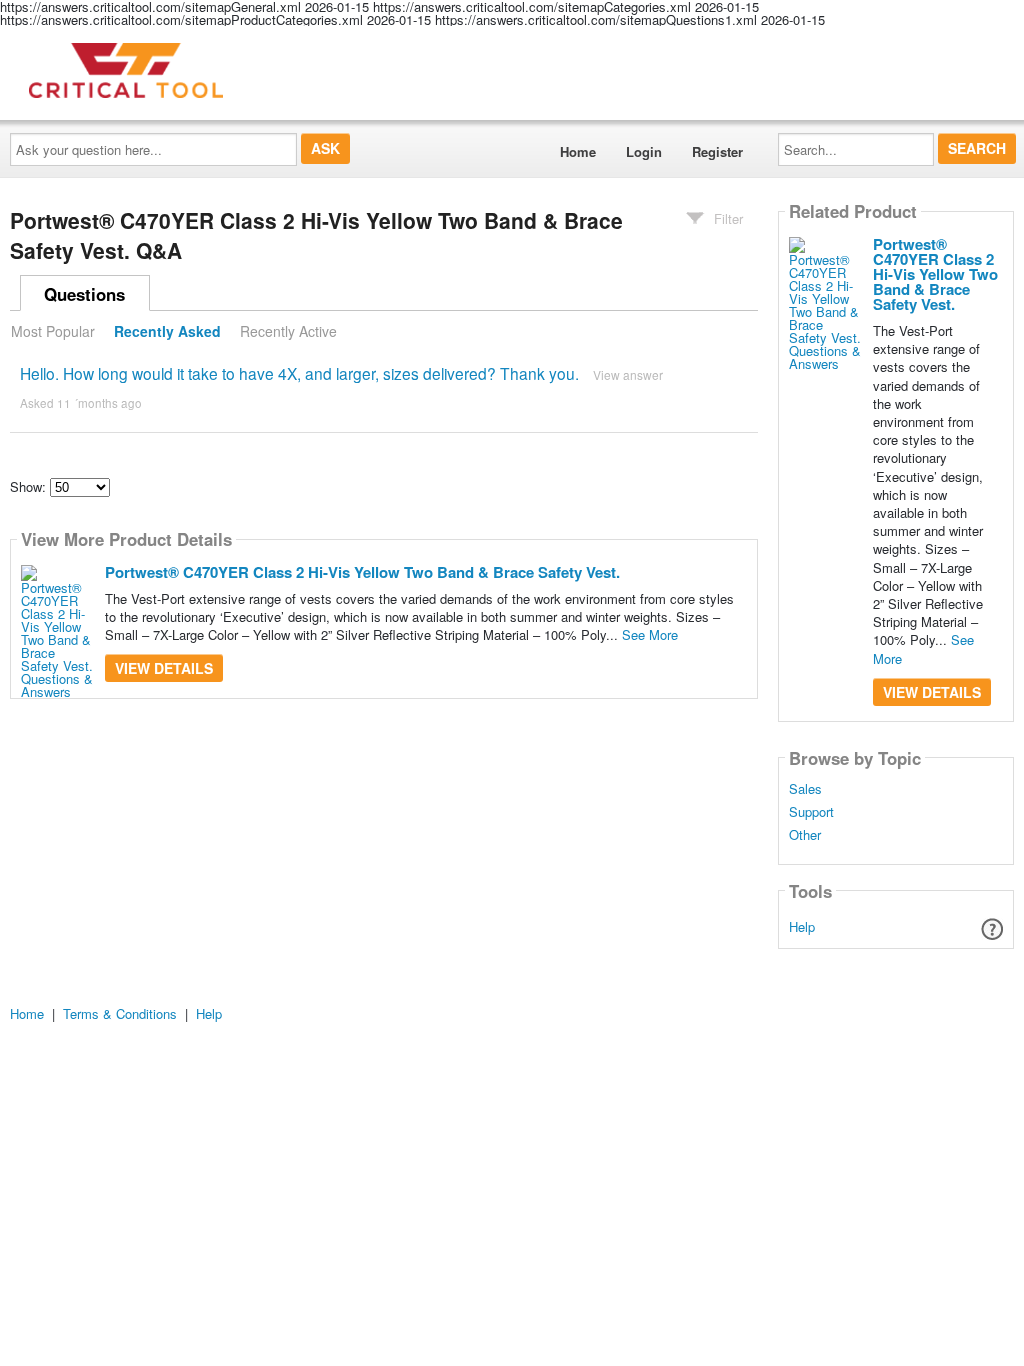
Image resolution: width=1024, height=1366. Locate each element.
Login (644, 151)
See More (650, 634)
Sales (805, 789)
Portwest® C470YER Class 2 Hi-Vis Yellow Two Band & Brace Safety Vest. (362, 572)
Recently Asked (167, 331)
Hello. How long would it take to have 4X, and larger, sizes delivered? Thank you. (299, 373)
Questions (84, 294)
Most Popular (53, 331)
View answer (628, 374)
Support (811, 812)
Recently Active (288, 331)
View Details (164, 668)
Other (805, 835)
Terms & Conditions (120, 1013)
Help (802, 926)
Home (578, 151)
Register (717, 151)
